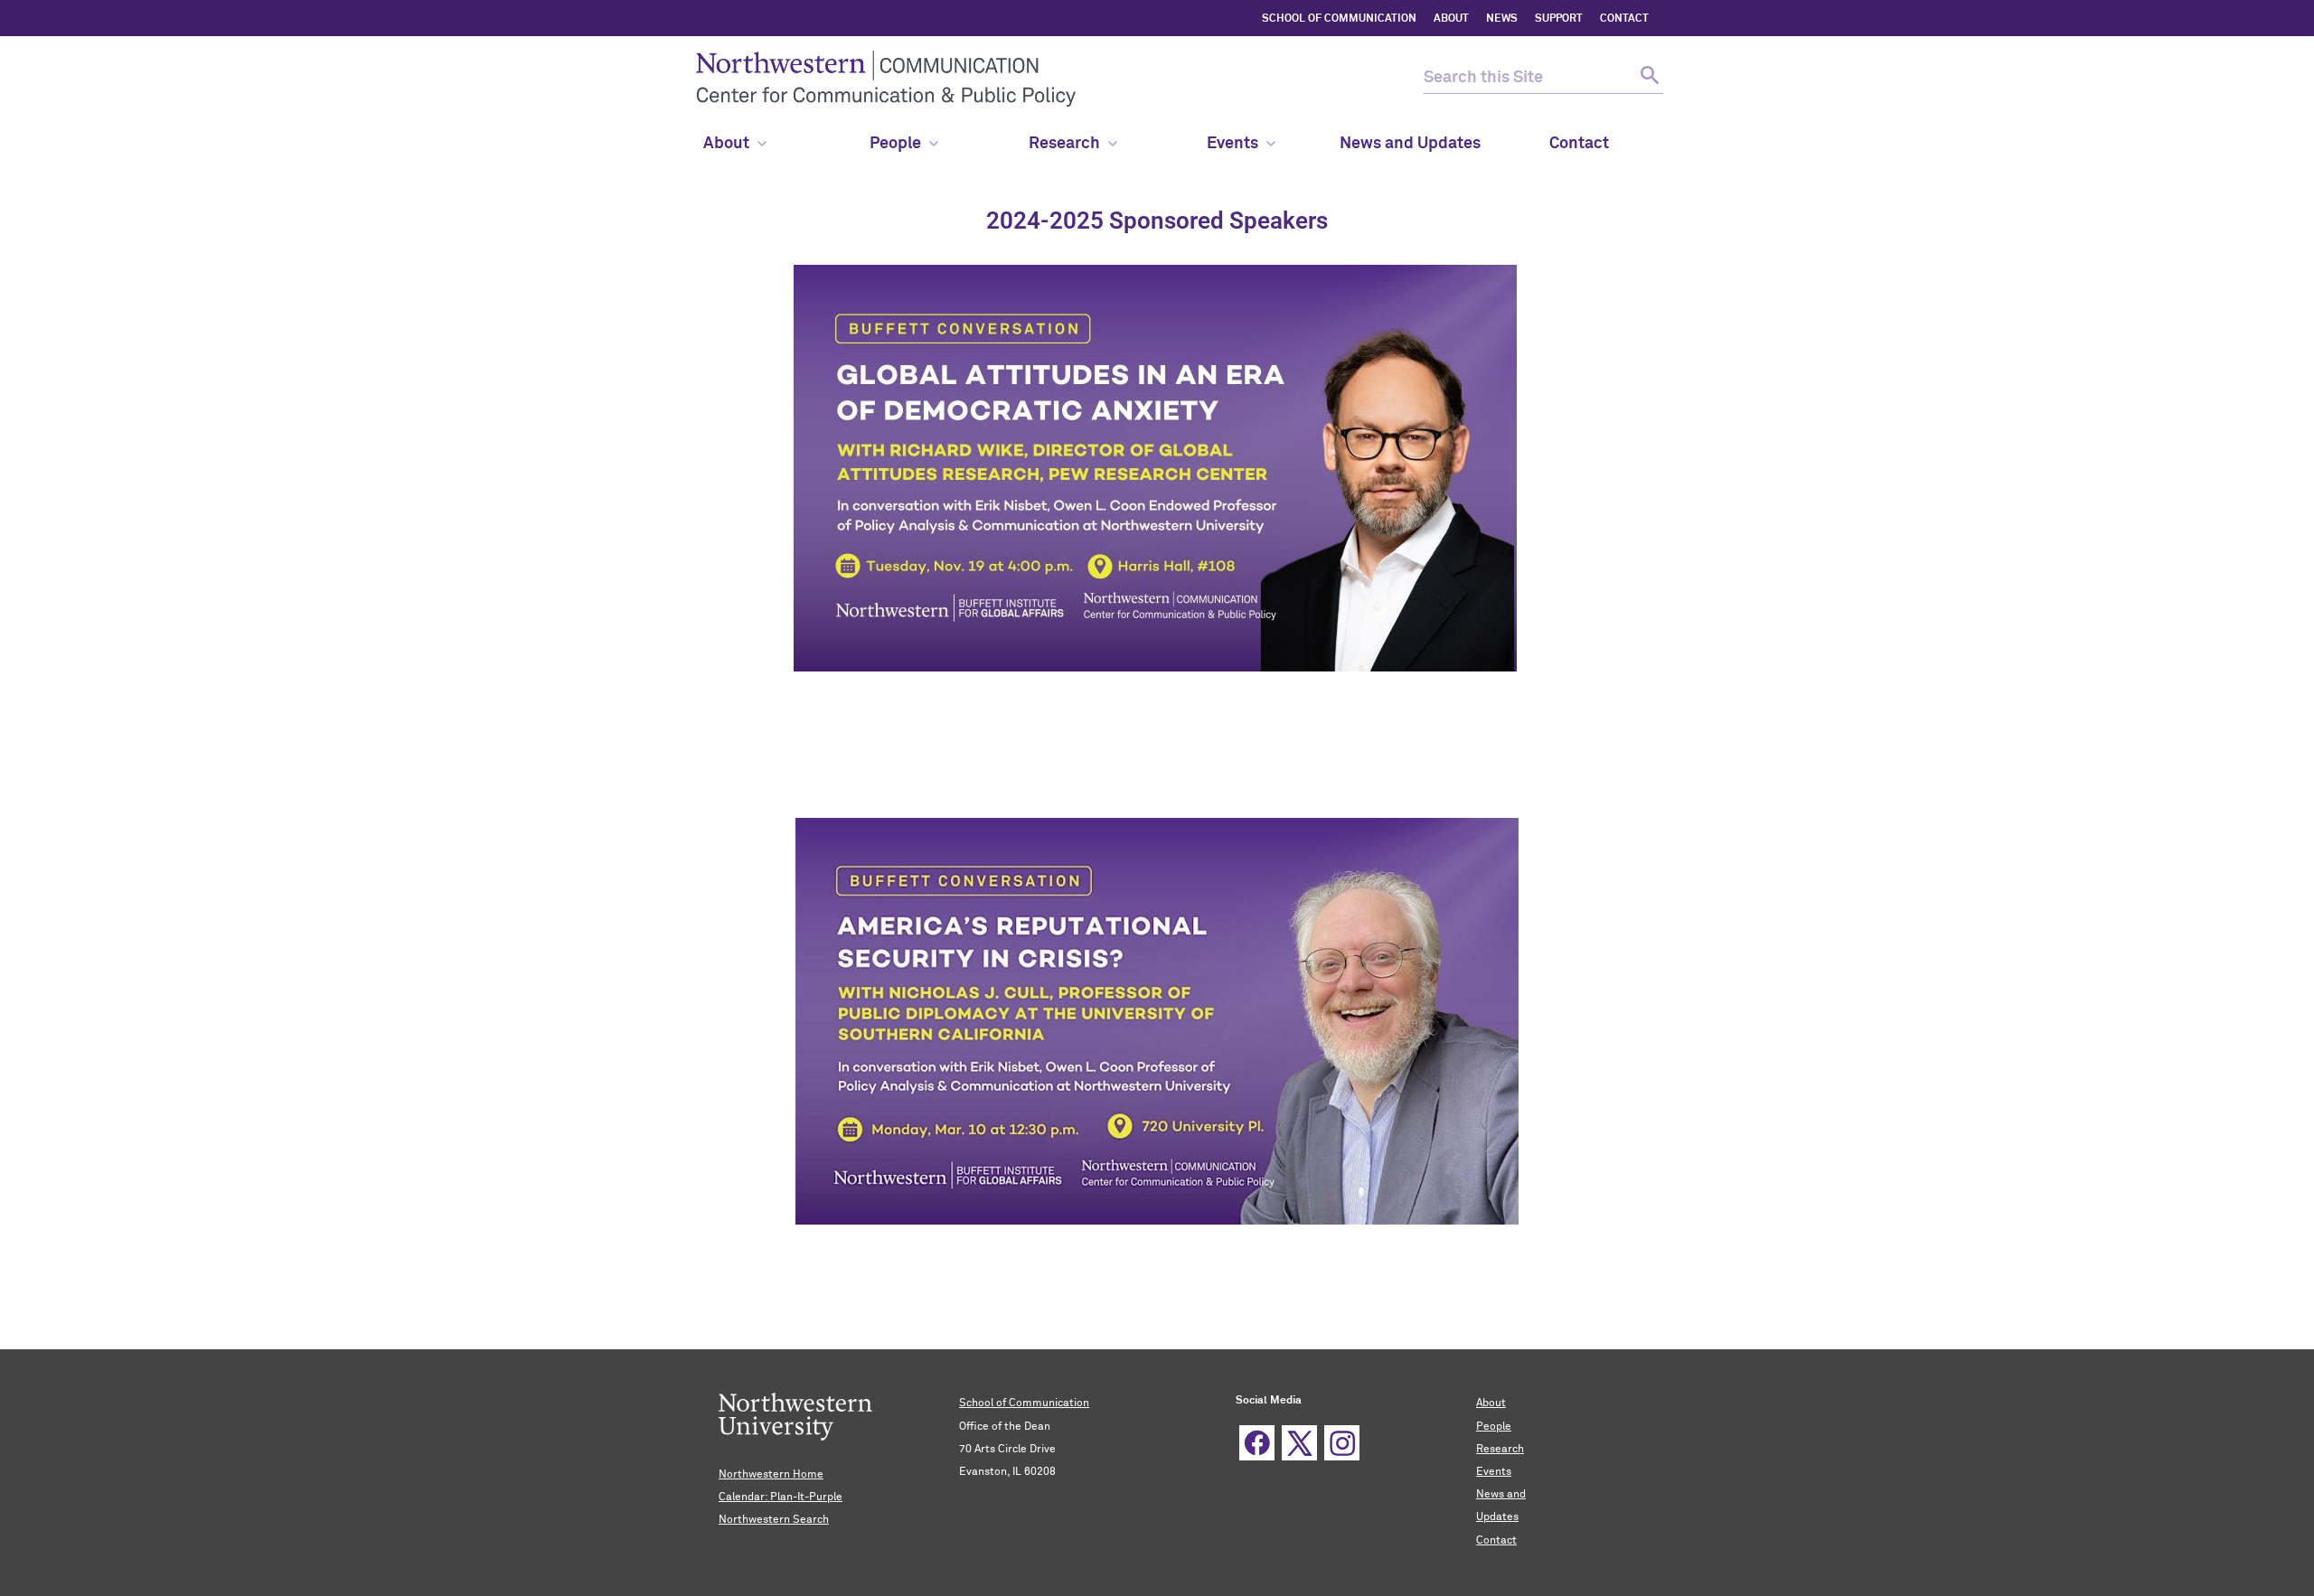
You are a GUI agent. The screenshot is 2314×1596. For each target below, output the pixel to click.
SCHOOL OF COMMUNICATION (1339, 19)
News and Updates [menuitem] (1410, 144)
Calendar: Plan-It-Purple (781, 1497)
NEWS (1502, 19)
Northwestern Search (774, 1520)
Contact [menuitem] (1579, 144)
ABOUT (1451, 19)
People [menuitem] (895, 144)
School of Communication (1024, 1404)
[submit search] (1647, 78)
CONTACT (1624, 19)
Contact (1496, 1541)
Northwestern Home (771, 1475)
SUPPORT (1559, 19)
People (1494, 1427)
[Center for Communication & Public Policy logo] (1037, 79)
